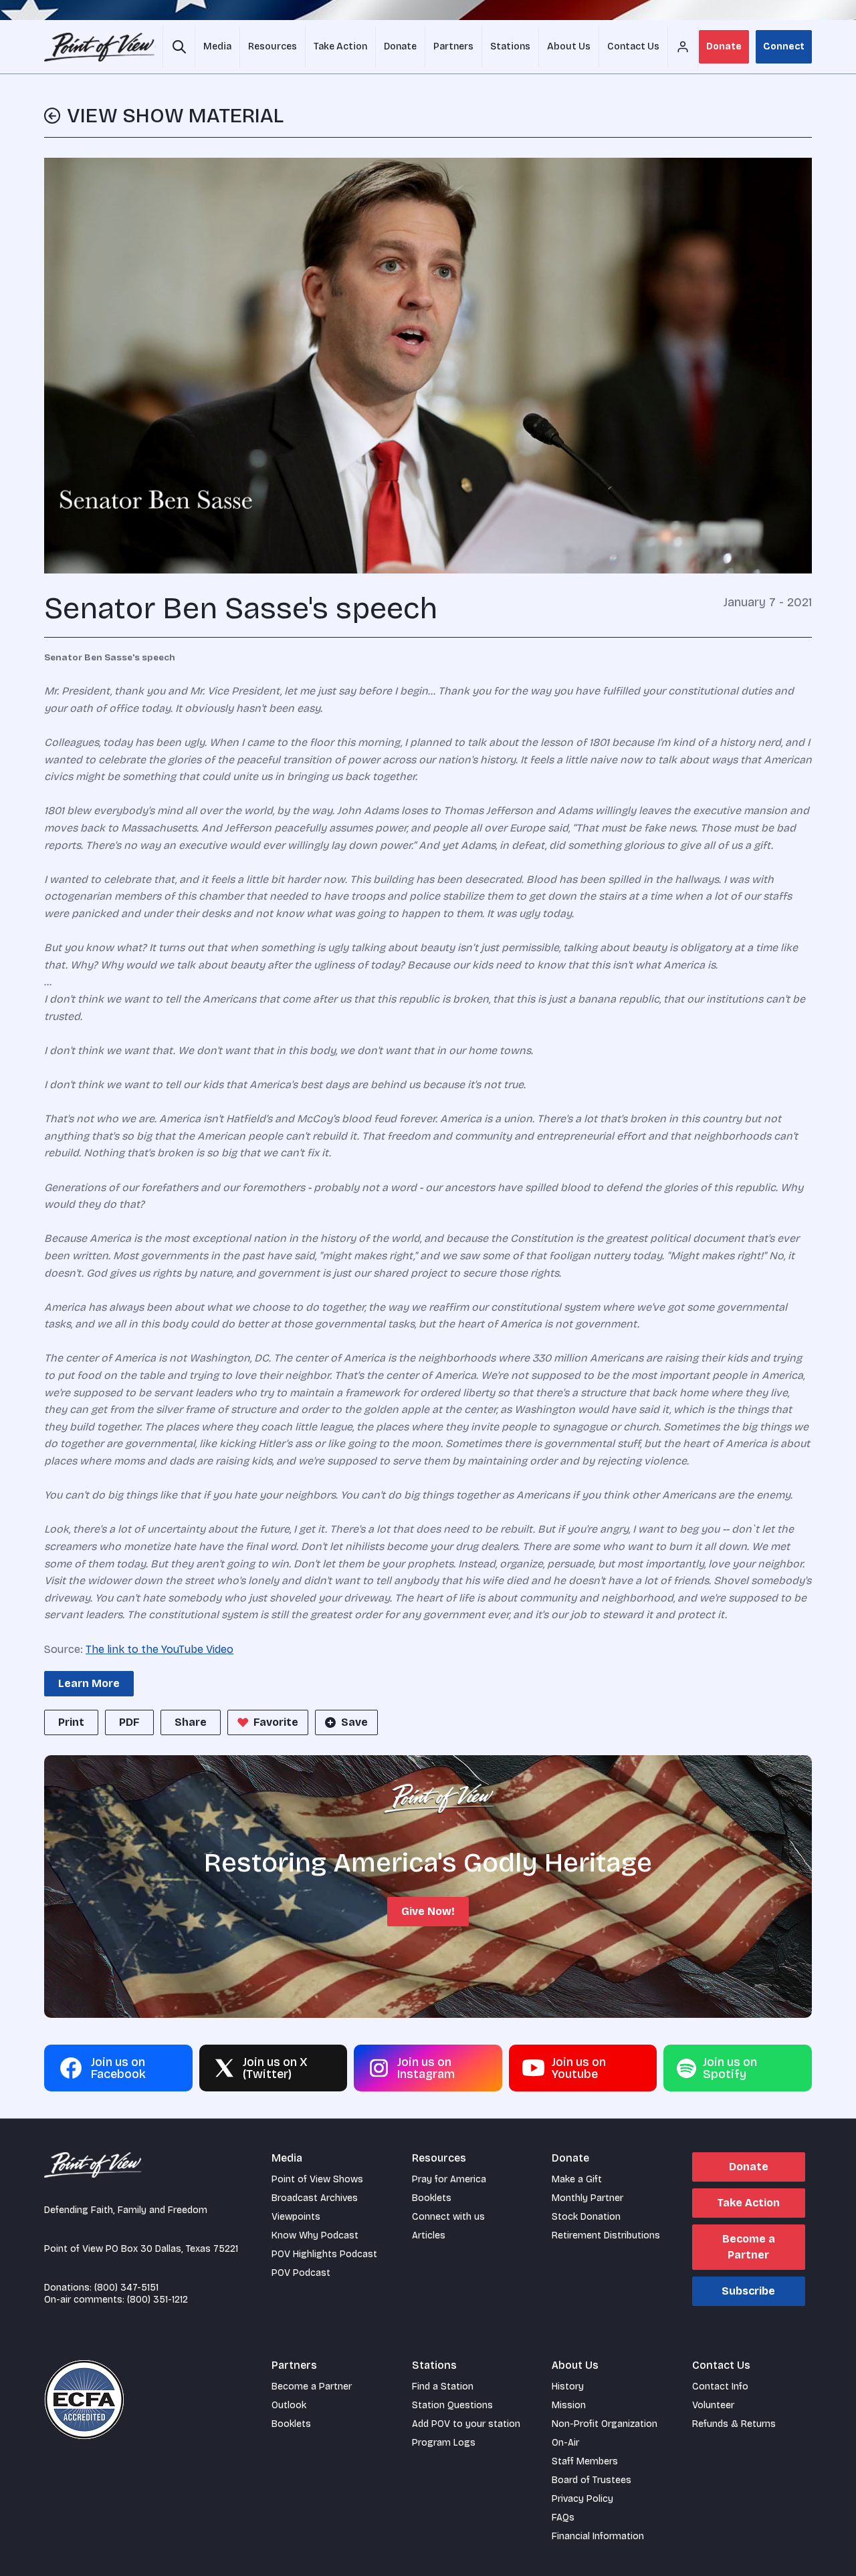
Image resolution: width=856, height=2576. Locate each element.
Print (71, 1722)
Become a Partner (749, 2247)
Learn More (89, 1683)
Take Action (748, 2203)
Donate (724, 46)
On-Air (565, 2443)
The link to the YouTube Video (159, 1649)
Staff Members (585, 2461)
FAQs (563, 2518)
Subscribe (748, 2291)
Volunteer (713, 2405)
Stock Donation (586, 2217)
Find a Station (443, 2387)
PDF (129, 1722)
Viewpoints (296, 2217)
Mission (569, 2405)
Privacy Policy (582, 2499)
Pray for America (449, 2179)
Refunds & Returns (734, 2424)
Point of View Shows (317, 2179)
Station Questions (452, 2405)
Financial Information (598, 2536)
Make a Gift (577, 2179)
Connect (784, 46)
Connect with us (448, 2217)
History (568, 2387)
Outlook (289, 2405)
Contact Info (720, 2387)
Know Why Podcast (315, 2235)
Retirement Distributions (606, 2235)
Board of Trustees (592, 2480)
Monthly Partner (587, 2198)
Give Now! (428, 1911)
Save (354, 1722)
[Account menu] (683, 47)
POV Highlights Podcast (324, 2254)
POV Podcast (301, 2273)
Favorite (276, 1722)
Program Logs (444, 2443)
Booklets (432, 2198)
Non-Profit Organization (605, 2424)
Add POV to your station (466, 2424)
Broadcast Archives (315, 2198)
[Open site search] (179, 47)
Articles (429, 2235)
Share (191, 1722)
